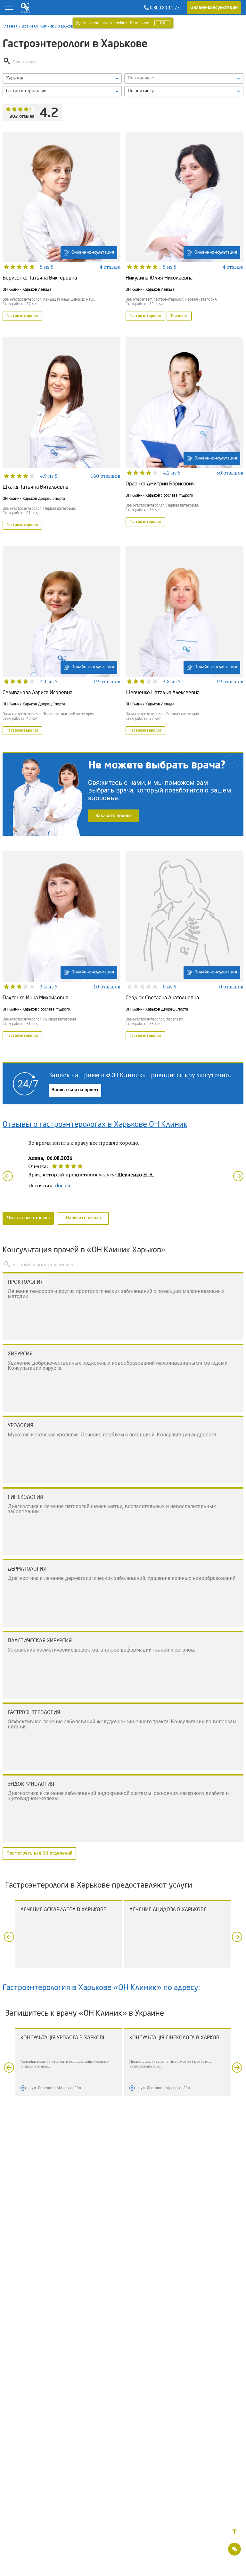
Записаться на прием (75, 1090)
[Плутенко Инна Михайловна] (61, 946)
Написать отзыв (83, 1218)
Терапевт (179, 316)
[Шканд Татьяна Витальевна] (61, 434)
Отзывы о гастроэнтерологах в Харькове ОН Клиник (95, 1125)
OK (162, 23)
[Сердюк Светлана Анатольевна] (184, 946)
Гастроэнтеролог (22, 316)
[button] (234, 2531)
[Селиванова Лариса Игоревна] (61, 641)
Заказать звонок (114, 816)
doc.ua (63, 1185)
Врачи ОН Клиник (38, 26)
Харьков (66, 26)
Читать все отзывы (28, 1218)
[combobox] (62, 91)
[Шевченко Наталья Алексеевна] (184, 641)
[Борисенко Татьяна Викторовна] (61, 227)
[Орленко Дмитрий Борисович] (184, 434)
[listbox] (62, 78)
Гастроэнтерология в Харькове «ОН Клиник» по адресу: (101, 1988)
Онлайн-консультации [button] (214, 8)
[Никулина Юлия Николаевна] (184, 227)
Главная (10, 26)
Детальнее (139, 23)
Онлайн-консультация (93, 252)
